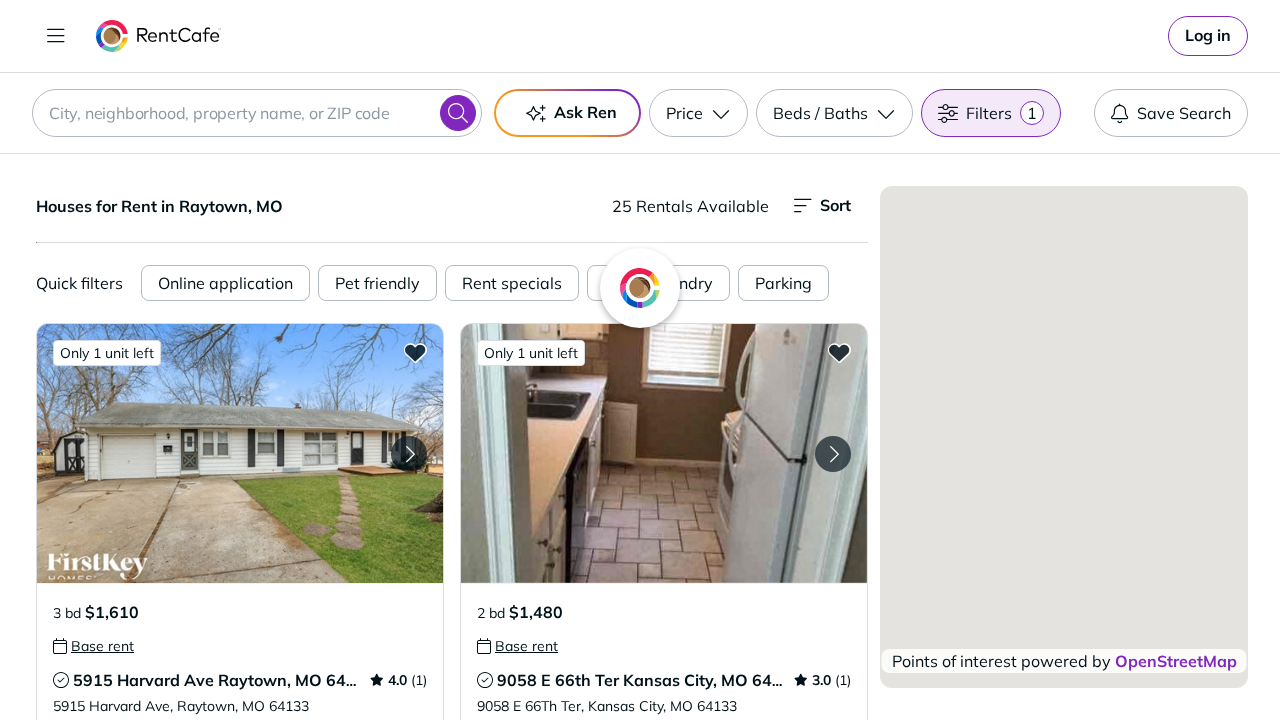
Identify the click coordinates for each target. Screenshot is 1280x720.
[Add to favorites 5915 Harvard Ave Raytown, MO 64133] (415, 352)
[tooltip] (93, 646)
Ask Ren (585, 112)
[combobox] (257, 113)
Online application (225, 283)
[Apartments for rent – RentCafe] (158, 36)
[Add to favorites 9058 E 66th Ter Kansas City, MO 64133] (839, 352)
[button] (240, 453)
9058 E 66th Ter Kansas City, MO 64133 (649, 680)
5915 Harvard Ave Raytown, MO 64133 (224, 680)
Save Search (1184, 113)
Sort (835, 205)
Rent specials (512, 283)
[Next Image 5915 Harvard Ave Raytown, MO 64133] (409, 454)
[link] (1208, 36)
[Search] (458, 113)
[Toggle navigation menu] (56, 36)
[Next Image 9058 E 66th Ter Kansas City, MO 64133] (833, 454)
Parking (783, 283)
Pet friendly (377, 283)
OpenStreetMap (1176, 661)
